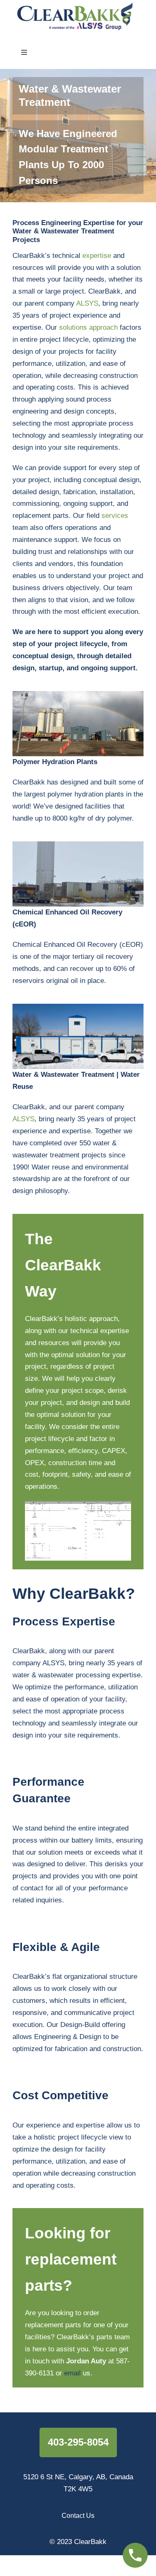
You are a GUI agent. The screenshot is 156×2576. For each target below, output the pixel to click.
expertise (97, 256)
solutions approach (88, 327)
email (72, 2373)
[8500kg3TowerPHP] (78, 695)
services (115, 516)
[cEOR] (78, 845)
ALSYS (87, 303)
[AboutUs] (78, 1007)
